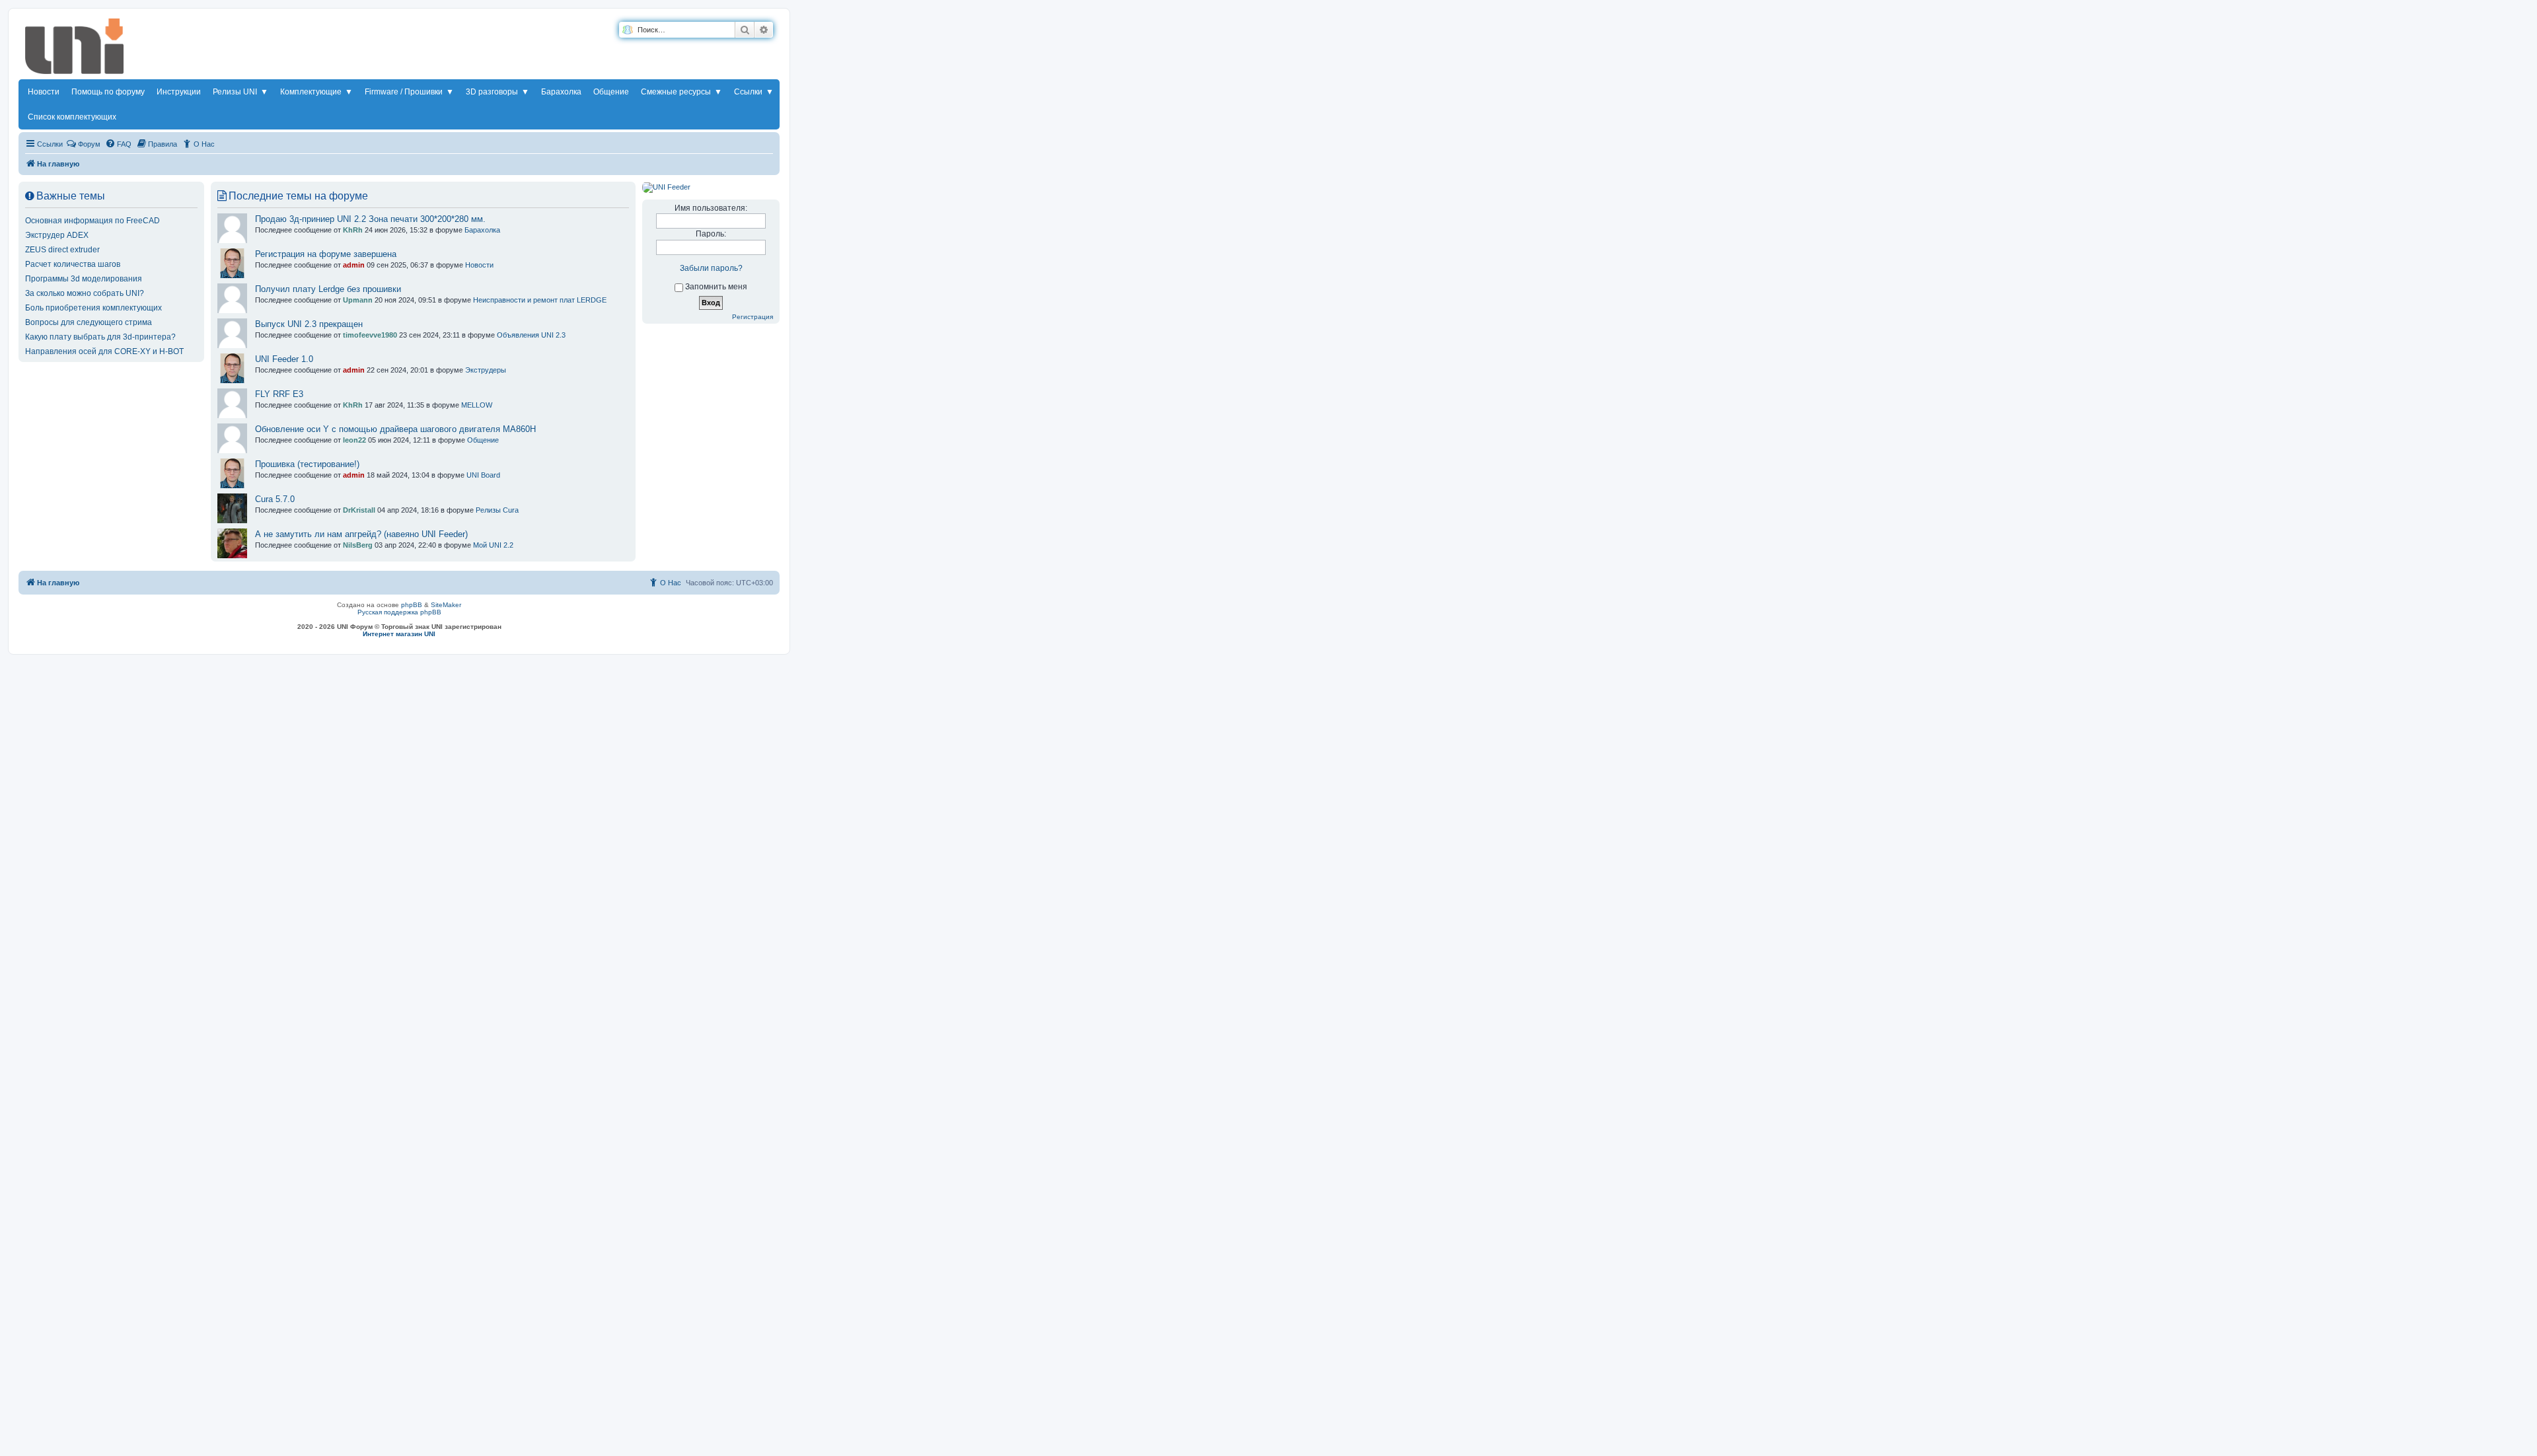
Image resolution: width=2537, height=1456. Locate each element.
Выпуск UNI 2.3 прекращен (309, 324)
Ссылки (754, 92)
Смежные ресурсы (681, 92)
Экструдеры (486, 370)
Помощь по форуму (108, 92)
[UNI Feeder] (666, 187)
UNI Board (483, 475)
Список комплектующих (72, 117)
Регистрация (753, 317)
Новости (44, 92)
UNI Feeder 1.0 (284, 359)
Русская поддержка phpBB (399, 612)
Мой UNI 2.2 (493, 545)
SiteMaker (446, 605)
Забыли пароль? (711, 268)
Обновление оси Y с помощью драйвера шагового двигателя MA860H (395, 429)
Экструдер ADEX (57, 235)
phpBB (412, 605)
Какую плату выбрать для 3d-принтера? (100, 337)
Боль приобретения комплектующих (93, 308)
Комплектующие (316, 92)
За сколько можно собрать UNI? (85, 293)
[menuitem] (118, 144)
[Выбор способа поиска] (627, 30)
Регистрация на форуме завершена (326, 254)
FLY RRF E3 (279, 394)
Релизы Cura (497, 510)
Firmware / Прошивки (409, 92)
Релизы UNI (240, 92)
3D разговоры (497, 92)
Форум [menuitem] (89, 144)
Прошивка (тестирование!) (307, 464)
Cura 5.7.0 (275, 499)
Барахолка (561, 92)
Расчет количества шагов (73, 264)
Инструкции (179, 92)
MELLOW (477, 405)
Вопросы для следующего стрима (89, 322)
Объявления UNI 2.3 (531, 335)
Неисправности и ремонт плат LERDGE (540, 300)
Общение (611, 92)
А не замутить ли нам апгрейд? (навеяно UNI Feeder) (361, 534)
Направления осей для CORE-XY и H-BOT (104, 351)
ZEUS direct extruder (62, 250)
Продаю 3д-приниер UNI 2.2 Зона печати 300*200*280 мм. (370, 219)
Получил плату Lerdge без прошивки (328, 289)
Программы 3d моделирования (84, 279)
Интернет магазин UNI (399, 634)
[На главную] (75, 49)
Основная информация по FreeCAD (92, 221)
